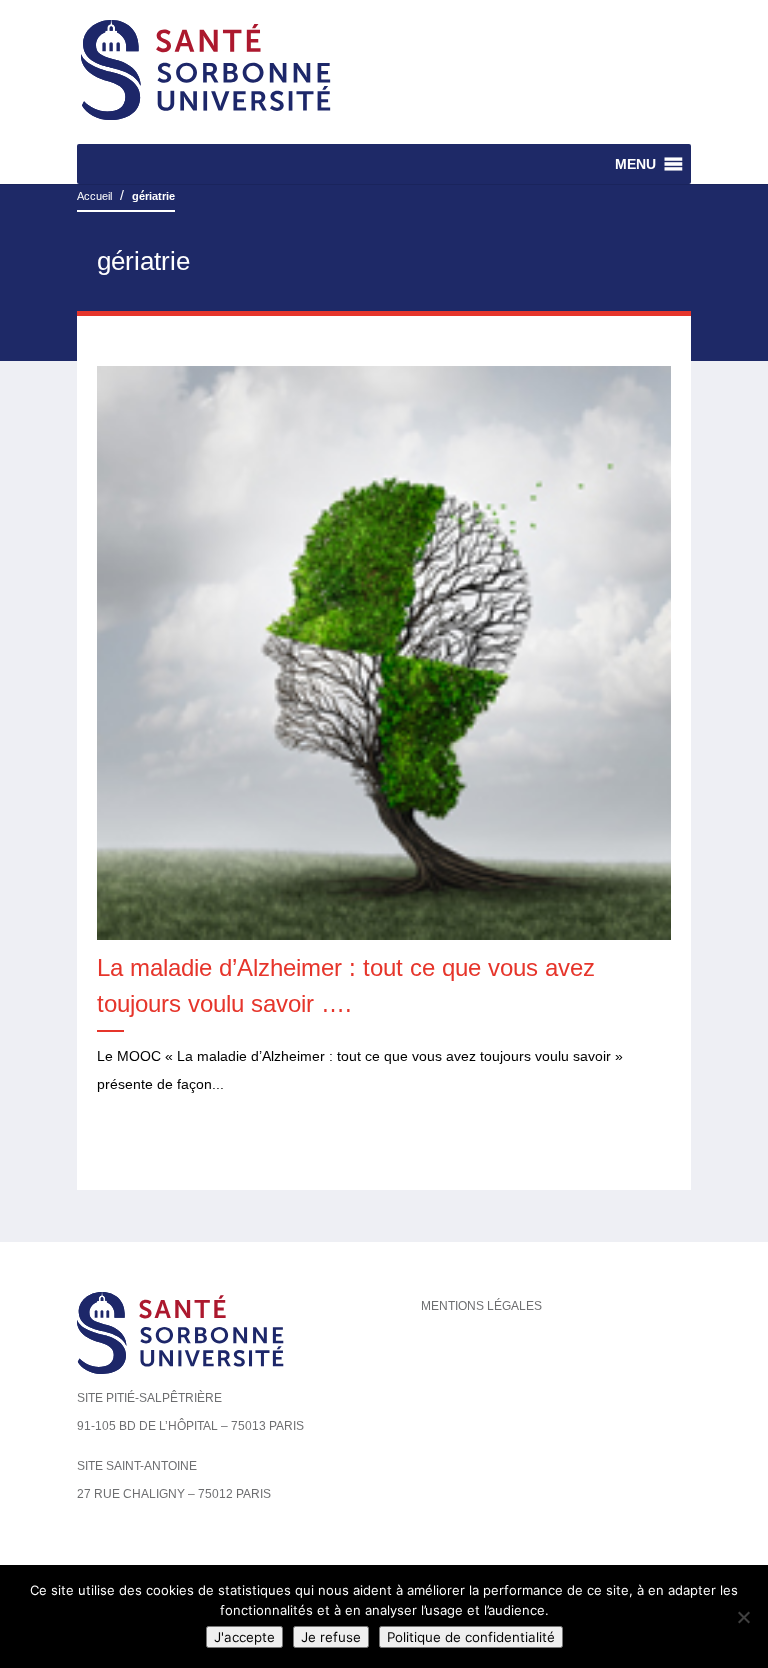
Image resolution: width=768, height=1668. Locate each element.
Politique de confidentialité (471, 1637)
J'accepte (244, 1637)
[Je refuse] (743, 1617)
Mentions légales (481, 1306)
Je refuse (331, 1637)
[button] (635, 164)
